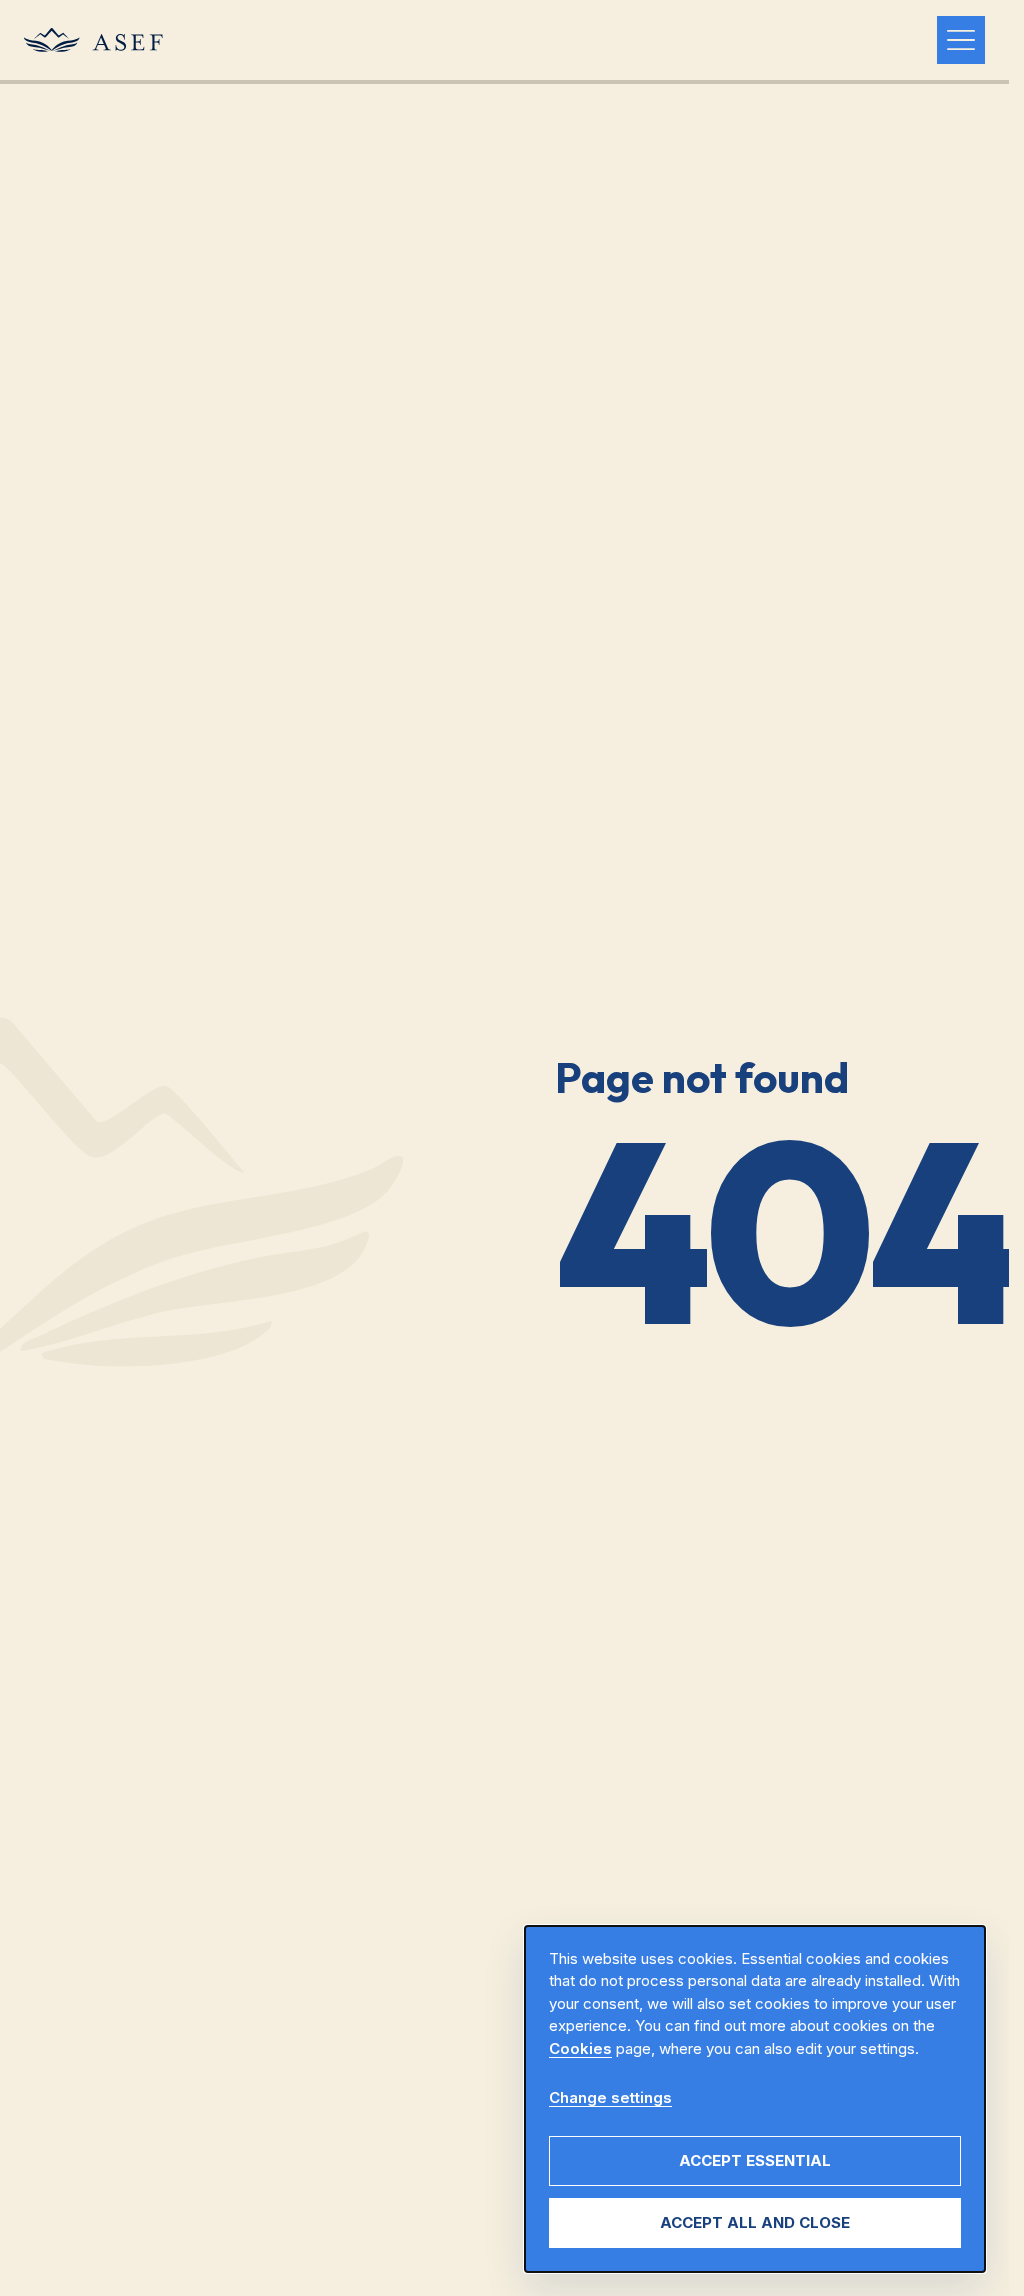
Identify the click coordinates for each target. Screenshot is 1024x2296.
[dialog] (755, 2099)
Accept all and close (755, 2222)
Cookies (580, 2048)
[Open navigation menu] (961, 40)
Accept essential (755, 2160)
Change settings (610, 2097)
